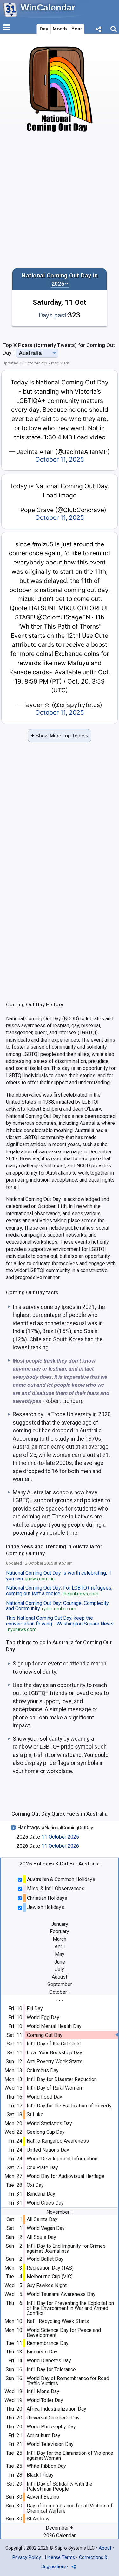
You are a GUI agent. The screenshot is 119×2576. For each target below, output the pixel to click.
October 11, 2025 (60, 459)
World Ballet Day (45, 2259)
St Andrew (38, 2519)
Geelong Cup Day (46, 2132)
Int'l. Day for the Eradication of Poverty (69, 2106)
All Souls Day (41, 2237)
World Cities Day (45, 2203)
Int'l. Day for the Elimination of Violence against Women (70, 2456)
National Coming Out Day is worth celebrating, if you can (59, 1576)
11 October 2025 (60, 1837)
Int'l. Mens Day (43, 2391)
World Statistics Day (49, 2123)
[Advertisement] (60, 200)
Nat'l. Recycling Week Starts (58, 2321)
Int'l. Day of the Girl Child (54, 2044)
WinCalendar (48, 7)
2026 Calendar (60, 2536)
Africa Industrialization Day (56, 2409)
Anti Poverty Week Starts (55, 2062)
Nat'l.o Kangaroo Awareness (58, 2141)
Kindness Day (42, 2352)
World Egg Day (43, 2017)
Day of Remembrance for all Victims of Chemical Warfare (70, 2508)
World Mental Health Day (54, 2026)
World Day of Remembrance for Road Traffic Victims (68, 2381)
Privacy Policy (27, 2557)
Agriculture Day (43, 2436)
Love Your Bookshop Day (54, 2053)
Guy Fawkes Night (47, 2285)
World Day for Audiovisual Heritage (66, 2176)
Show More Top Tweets (60, 735)
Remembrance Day (48, 2343)
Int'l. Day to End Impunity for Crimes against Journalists (66, 2249)
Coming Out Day (45, 2035)
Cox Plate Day (42, 2168)
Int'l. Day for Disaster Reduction (62, 2079)
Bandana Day (41, 2194)
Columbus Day (43, 2070)
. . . (60, 1999)
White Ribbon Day (46, 2466)
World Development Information (62, 2159)
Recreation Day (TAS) (50, 2268)
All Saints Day (42, 2219)
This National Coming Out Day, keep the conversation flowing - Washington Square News (60, 1624)
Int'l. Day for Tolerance (51, 2369)
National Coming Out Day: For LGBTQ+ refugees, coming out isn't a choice (59, 1591)
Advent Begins (43, 2497)
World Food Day (44, 2097)
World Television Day (50, 2444)
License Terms (60, 2557)
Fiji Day (35, 2009)
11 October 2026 (60, 1846)
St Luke (35, 2115)
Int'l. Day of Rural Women (54, 2088)
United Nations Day (48, 2150)
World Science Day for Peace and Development (64, 2333)
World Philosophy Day (51, 2427)
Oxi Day (35, 2185)
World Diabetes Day (49, 2361)
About (105, 2548)
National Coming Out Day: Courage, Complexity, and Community (58, 1606)
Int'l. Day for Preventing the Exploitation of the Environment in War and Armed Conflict (70, 2308)
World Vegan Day (46, 2228)
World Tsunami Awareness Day (61, 2294)
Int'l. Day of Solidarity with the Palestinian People (60, 2486)
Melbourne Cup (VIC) (50, 2276)
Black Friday (40, 2475)
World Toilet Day (45, 2400)
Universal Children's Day (53, 2418)
